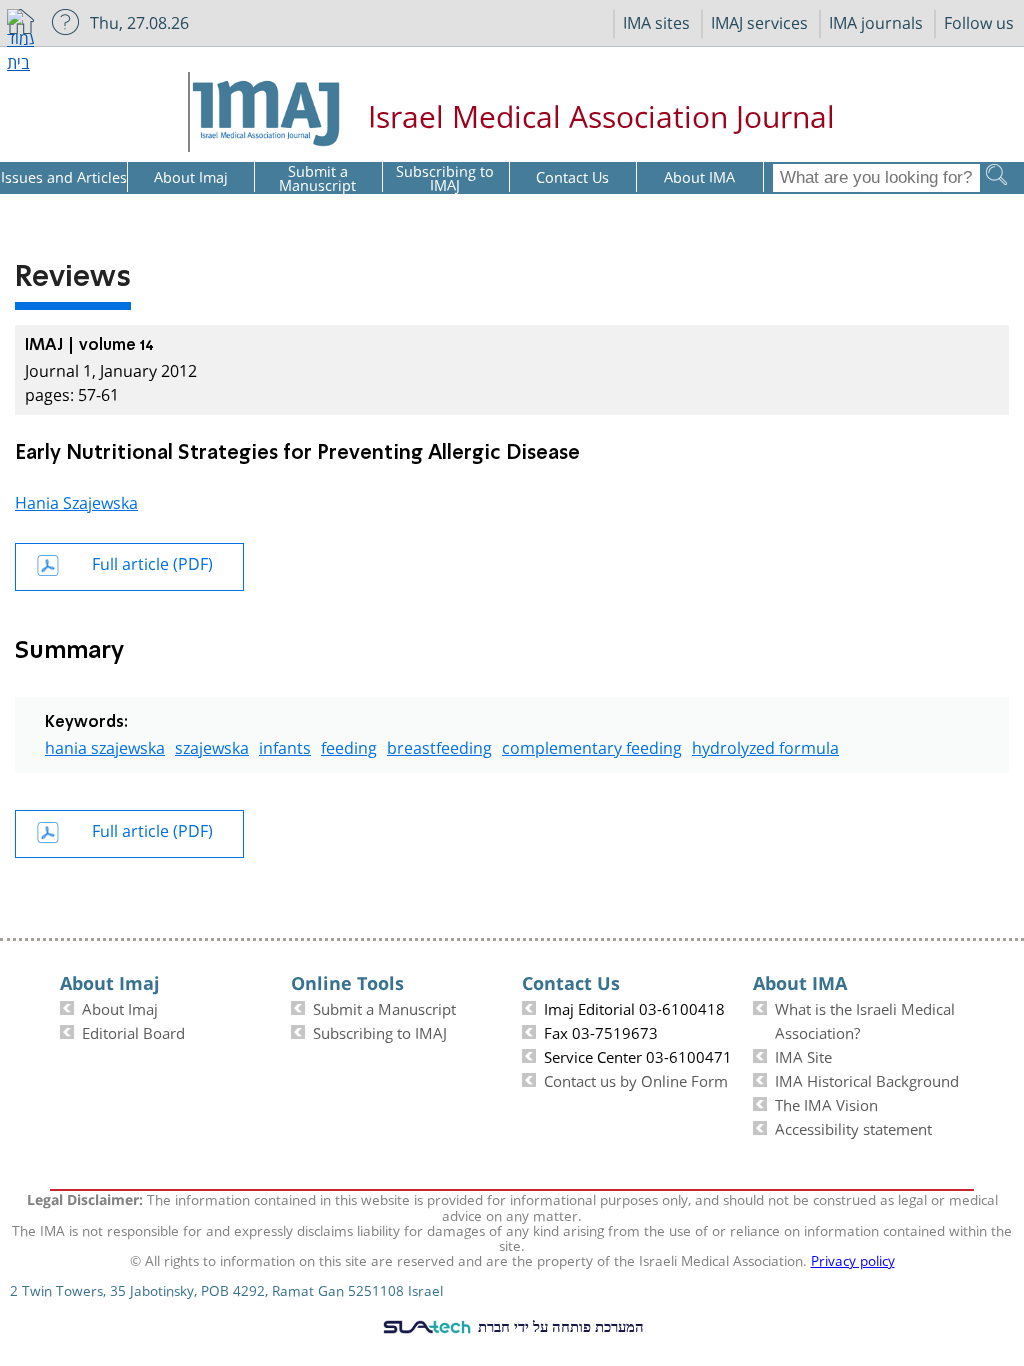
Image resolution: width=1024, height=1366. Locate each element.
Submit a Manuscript (384, 1007)
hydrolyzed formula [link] (765, 745)
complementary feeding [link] (592, 745)
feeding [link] (349, 745)
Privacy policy (853, 1259)
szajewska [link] (212, 745)
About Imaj (120, 1007)
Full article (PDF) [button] (152, 561)
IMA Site (803, 1055)
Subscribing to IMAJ (380, 1031)
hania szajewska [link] (105, 745)
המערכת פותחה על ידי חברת (559, 1326)
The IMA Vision (826, 1103)
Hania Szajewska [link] (76, 500)
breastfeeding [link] (439, 745)
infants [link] (285, 745)
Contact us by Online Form (636, 1079)
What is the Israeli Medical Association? (865, 1019)
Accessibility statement (853, 1127)
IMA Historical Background (867, 1079)
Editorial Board (133, 1031)
